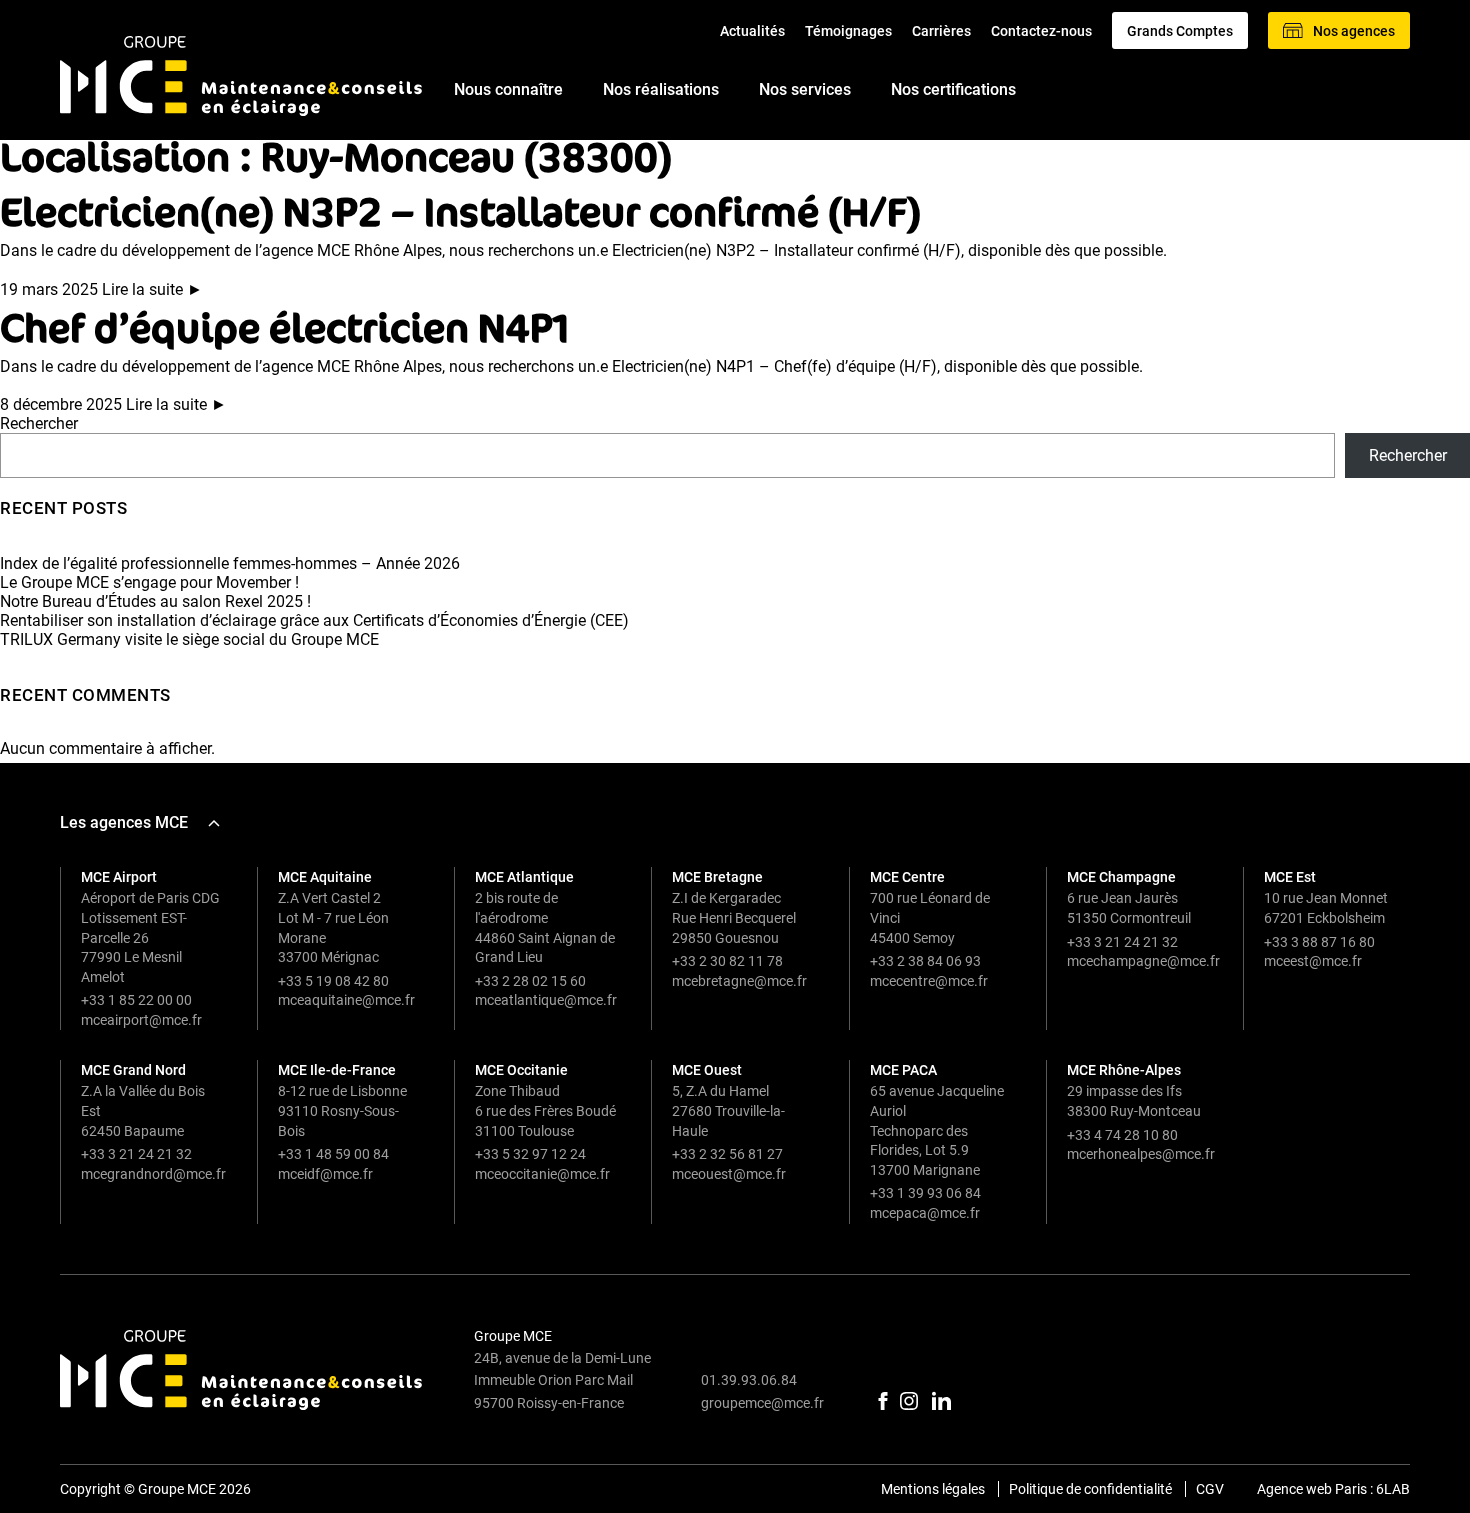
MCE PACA (903, 1070)
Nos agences (1354, 31)
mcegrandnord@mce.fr (153, 1174)
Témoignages (848, 31)
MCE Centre (907, 877)
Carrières (941, 31)
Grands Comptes (1180, 31)
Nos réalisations (661, 90)
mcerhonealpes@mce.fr (1141, 1154)
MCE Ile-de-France (337, 1070)
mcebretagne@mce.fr (739, 981)
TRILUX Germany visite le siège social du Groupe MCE (189, 639)
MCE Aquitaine (325, 877)
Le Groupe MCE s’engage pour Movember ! (149, 582)
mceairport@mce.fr (141, 1020)
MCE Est (1290, 877)
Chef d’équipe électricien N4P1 (284, 326)
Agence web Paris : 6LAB (1333, 1489)
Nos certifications (953, 90)
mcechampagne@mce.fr (1143, 961)
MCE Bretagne (717, 877)
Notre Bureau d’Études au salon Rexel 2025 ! (155, 601)
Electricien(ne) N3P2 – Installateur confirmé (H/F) (460, 210)
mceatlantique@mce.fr (546, 1000)
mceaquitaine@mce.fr (346, 1000)
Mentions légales (933, 1489)
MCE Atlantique (524, 877)
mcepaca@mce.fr (925, 1213)
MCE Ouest (707, 1070)
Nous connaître (508, 90)
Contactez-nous (1041, 31)
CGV (1210, 1489)
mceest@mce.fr (1313, 961)
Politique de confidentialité (1090, 1489)
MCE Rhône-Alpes (1124, 1070)
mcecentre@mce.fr (929, 981)
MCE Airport (119, 877)
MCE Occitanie (521, 1070)
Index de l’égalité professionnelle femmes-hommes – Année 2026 (230, 563)
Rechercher (39, 423)
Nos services (805, 90)
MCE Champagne (1121, 877)
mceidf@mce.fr (325, 1174)
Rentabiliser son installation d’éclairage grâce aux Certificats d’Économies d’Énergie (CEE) (314, 620)
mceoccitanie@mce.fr (542, 1174)
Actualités (752, 31)
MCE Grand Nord (133, 1070)
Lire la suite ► (152, 289)
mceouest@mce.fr (729, 1174)
